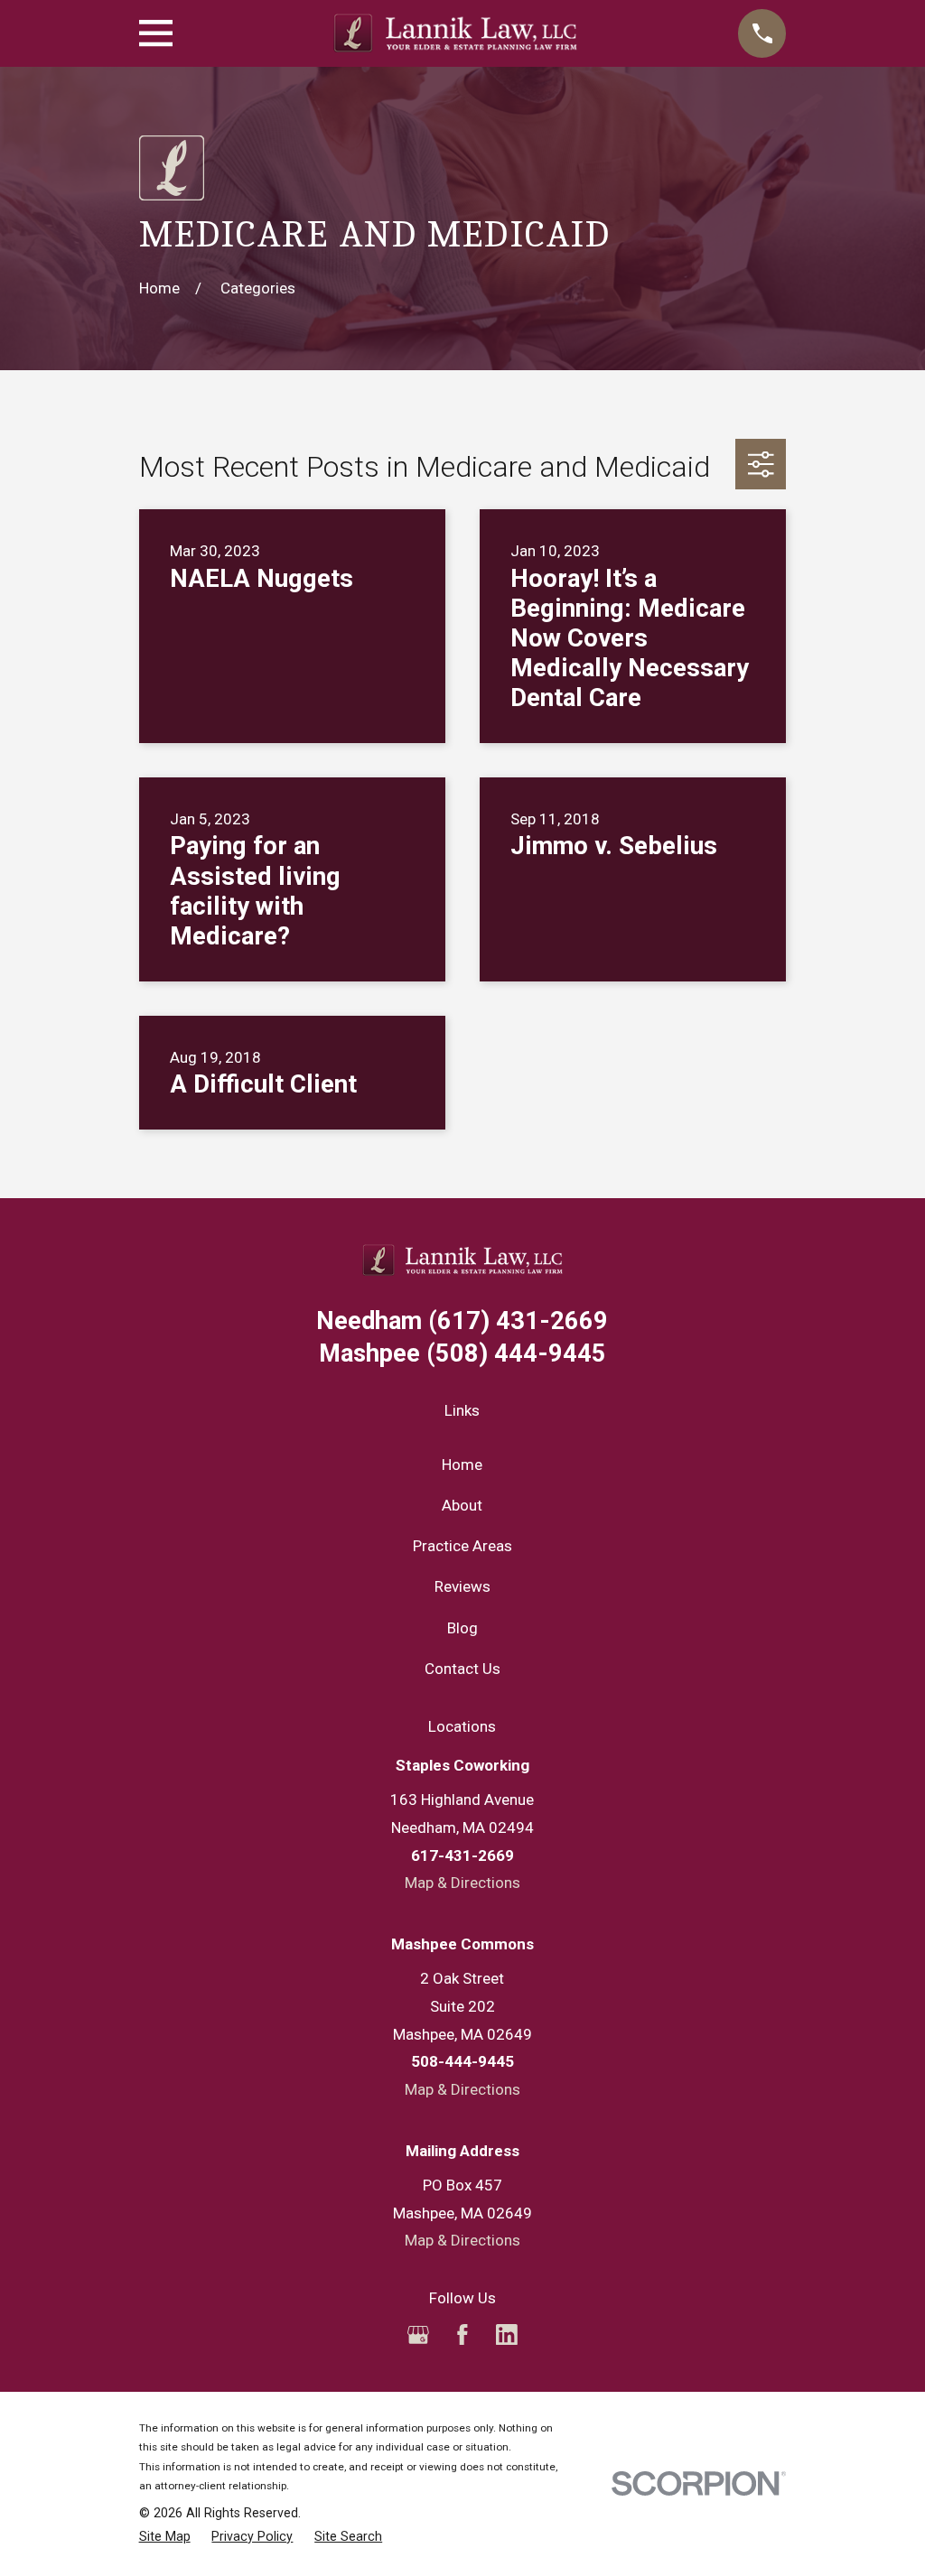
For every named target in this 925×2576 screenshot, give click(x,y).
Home (462, 1465)
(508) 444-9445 (462, 1354)
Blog (462, 1628)
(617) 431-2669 (462, 1321)
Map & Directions (462, 1883)
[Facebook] (462, 2335)
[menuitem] (165, 2537)
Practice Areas (462, 1546)
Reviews (462, 1586)
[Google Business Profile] (418, 2335)
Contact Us (462, 1669)
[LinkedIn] (507, 2335)
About (462, 1505)
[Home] (455, 33)
